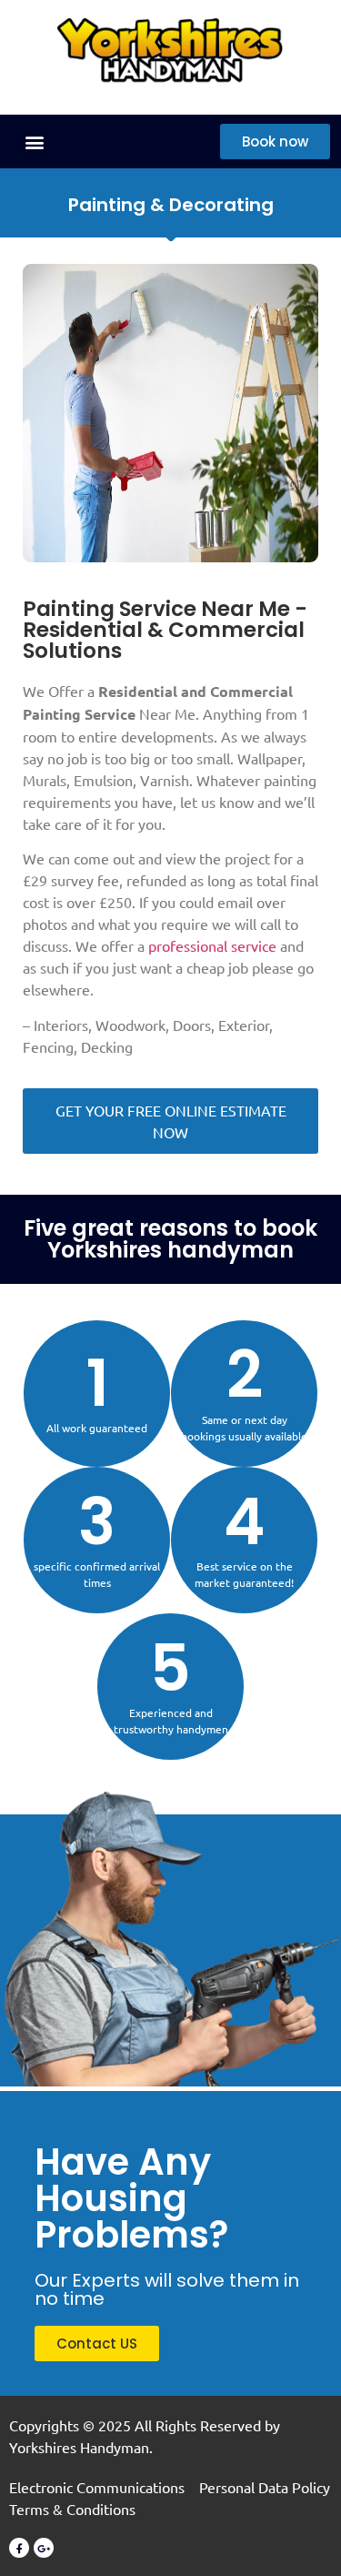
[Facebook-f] (19, 2548)
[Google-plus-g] (44, 2548)
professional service (212, 945)
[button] (34, 141)
